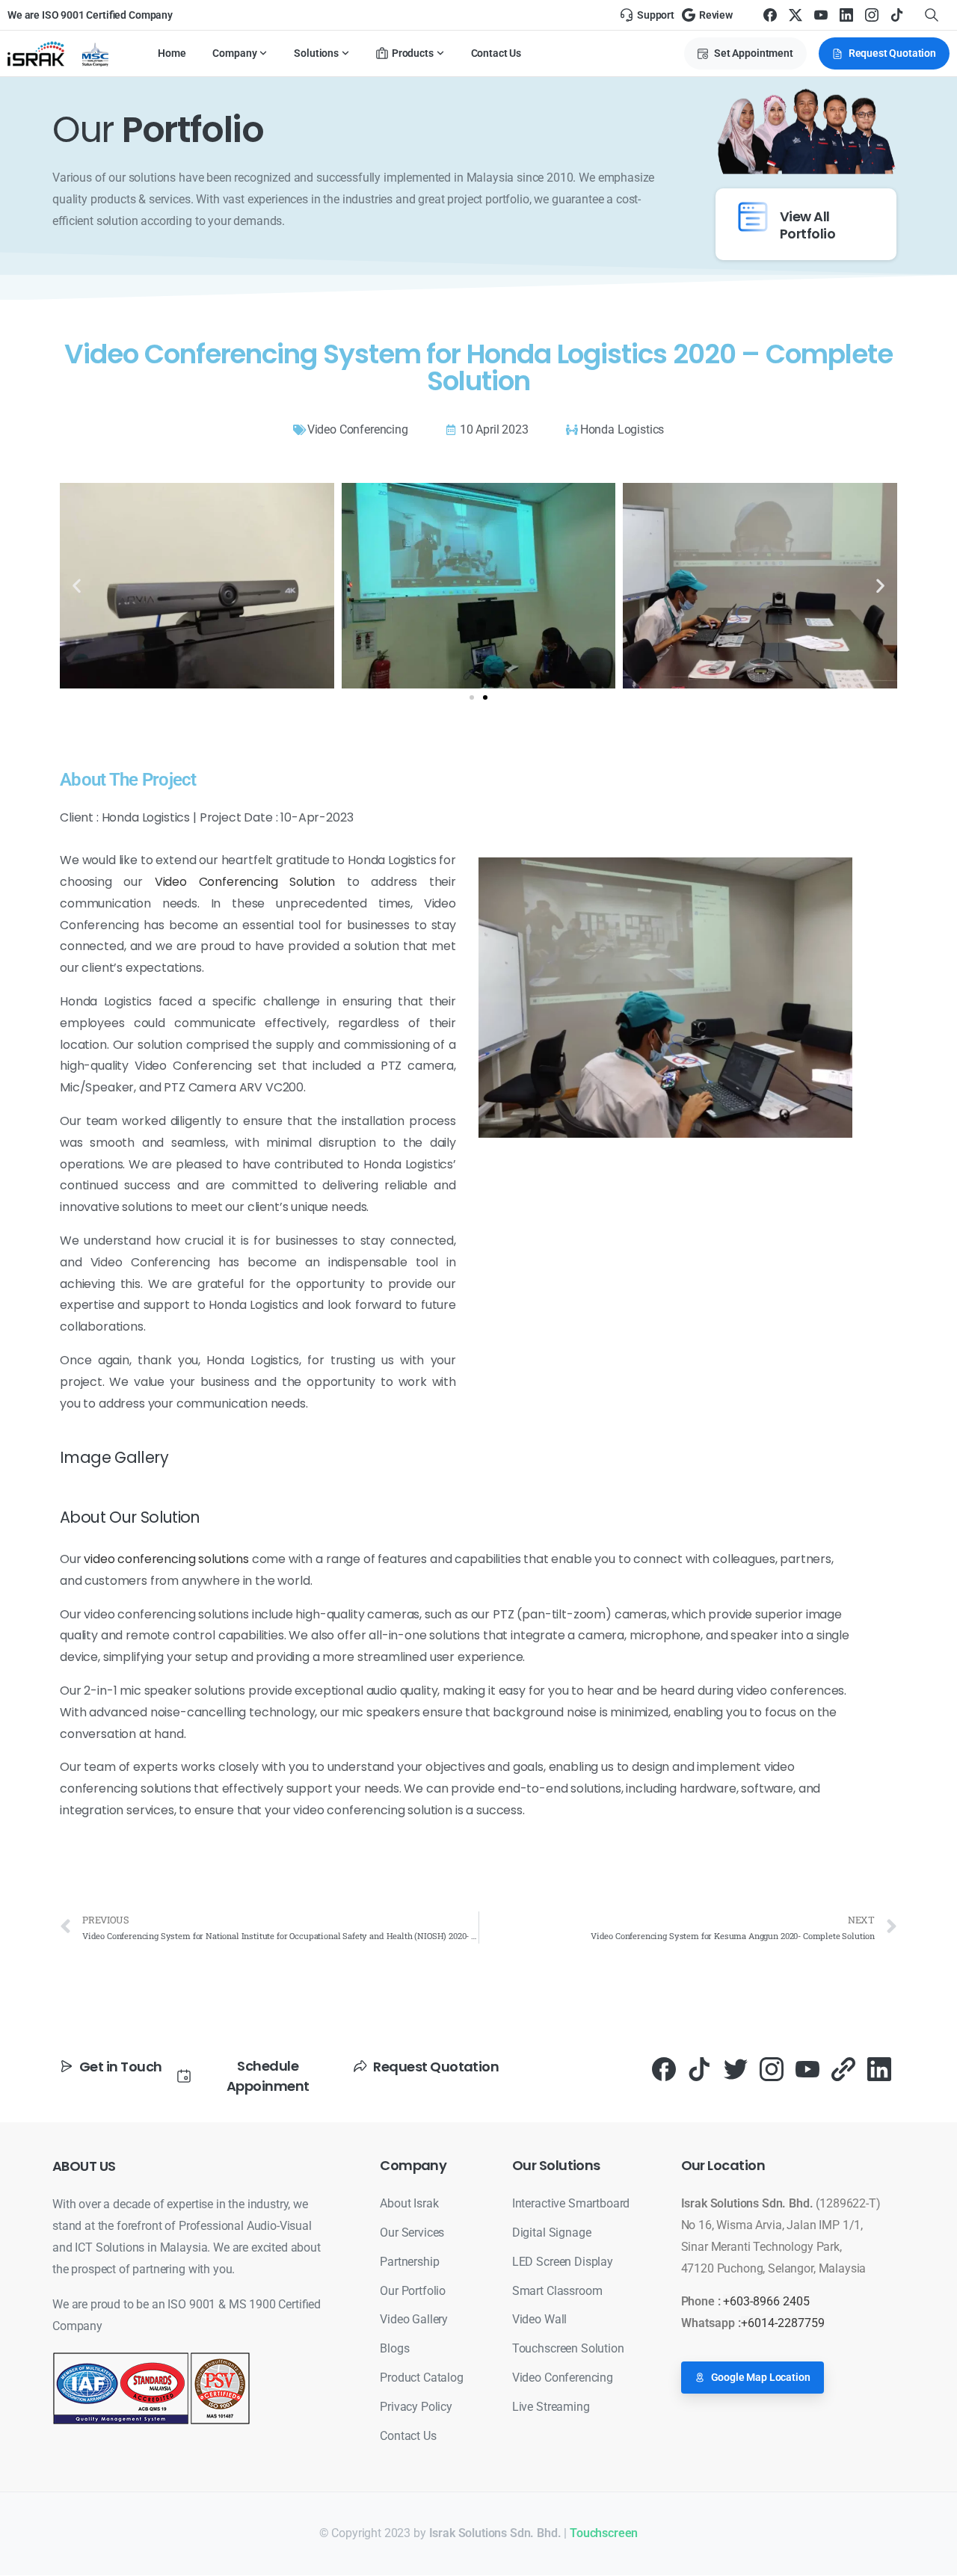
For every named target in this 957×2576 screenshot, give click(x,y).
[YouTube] (821, 15)
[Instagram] (872, 15)
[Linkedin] (879, 2069)
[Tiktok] (700, 2069)
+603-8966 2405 (766, 2301)
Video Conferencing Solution (245, 882)
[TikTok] (897, 15)
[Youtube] (807, 2069)
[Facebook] (770, 15)
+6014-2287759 (783, 2323)
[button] (77, 586)
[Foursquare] (843, 2069)
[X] (796, 15)
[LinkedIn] (846, 15)
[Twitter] (736, 2069)
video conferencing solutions (166, 1559)
